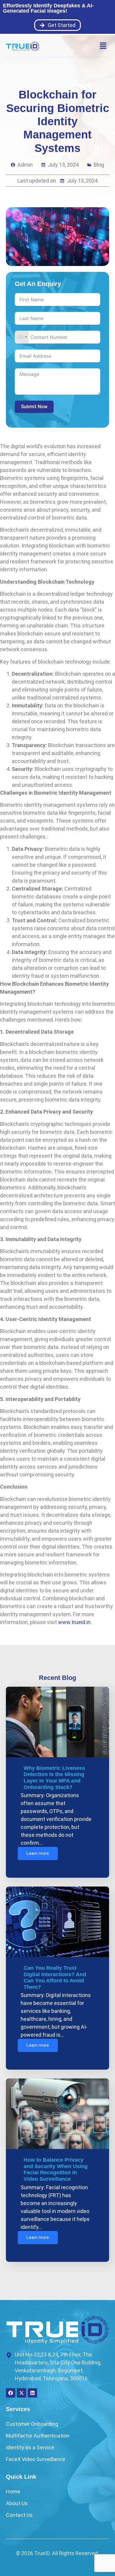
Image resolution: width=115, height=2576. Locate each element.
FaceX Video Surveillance (36, 2459)
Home (13, 2492)
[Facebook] (11, 2393)
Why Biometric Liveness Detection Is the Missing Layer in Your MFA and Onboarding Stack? (54, 1778)
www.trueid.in (74, 1622)
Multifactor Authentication (38, 2436)
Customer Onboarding (32, 2424)
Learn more (38, 1853)
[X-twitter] (22, 2393)
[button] (103, 46)
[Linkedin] (32, 2393)
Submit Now (34, 407)
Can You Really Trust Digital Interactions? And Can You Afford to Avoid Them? (55, 1977)
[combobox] (22, 337)
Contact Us (19, 2515)
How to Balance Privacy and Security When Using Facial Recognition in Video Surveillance (56, 2169)
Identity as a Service (30, 2447)
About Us (17, 2503)
